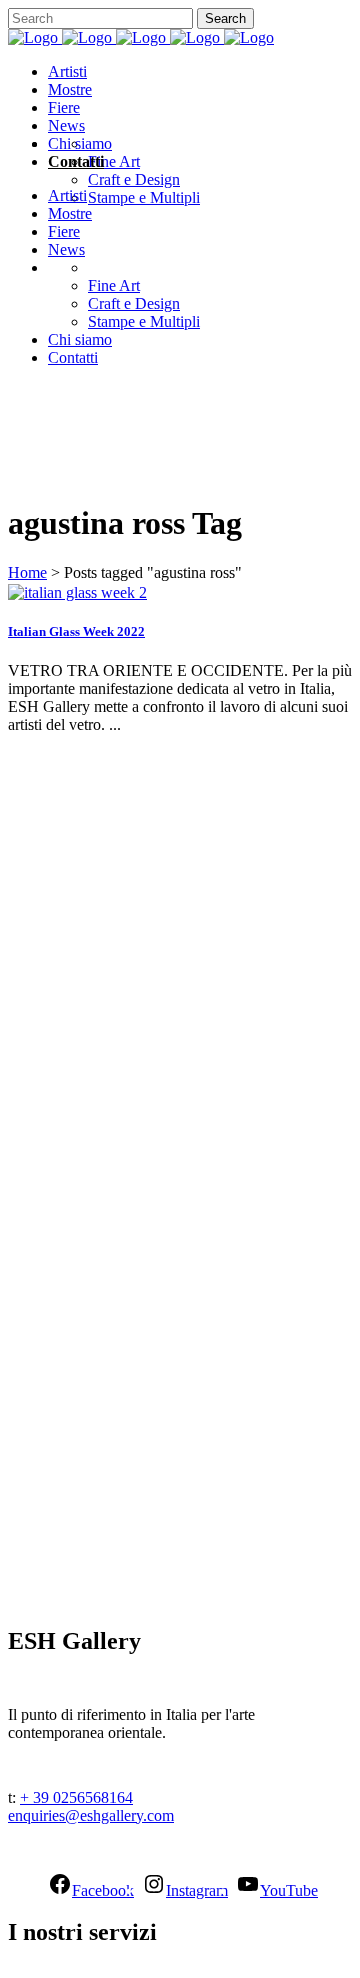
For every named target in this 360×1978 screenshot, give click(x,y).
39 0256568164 (83, 1797)
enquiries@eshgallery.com (91, 1815)
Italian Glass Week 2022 (76, 631)
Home (27, 572)
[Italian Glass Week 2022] (77, 592)
